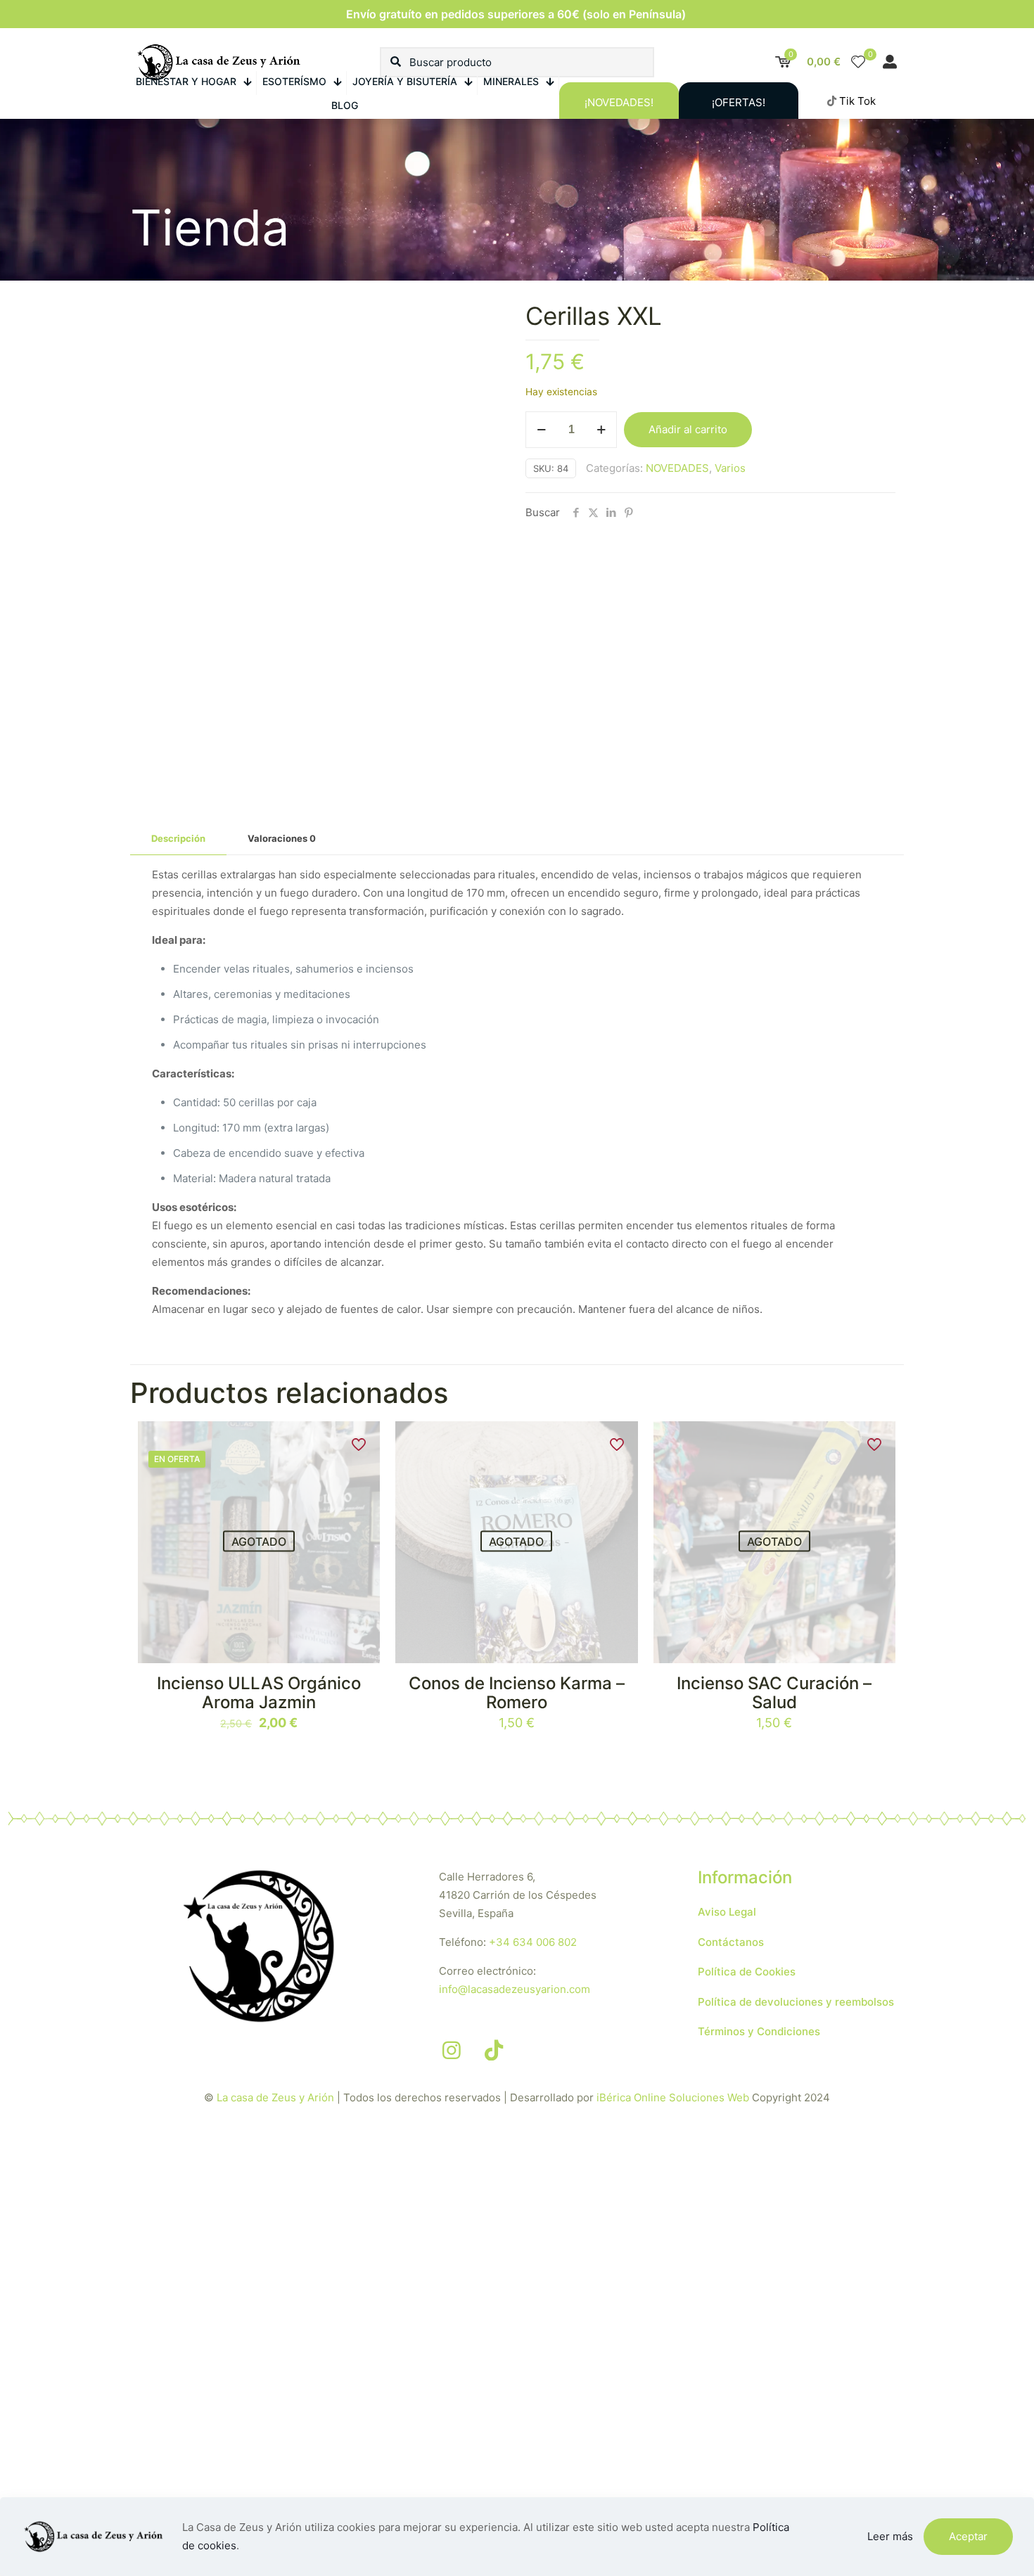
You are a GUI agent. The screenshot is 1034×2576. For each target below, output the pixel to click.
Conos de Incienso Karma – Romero (517, 1693)
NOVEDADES (677, 468)
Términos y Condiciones (759, 2031)
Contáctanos (731, 1942)
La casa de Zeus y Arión (275, 2097)
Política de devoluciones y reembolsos (796, 2002)
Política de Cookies (747, 1972)
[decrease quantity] (541, 430)
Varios (730, 468)
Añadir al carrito (688, 429)
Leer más (890, 2536)
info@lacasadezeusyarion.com (515, 1989)
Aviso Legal (727, 1912)
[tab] (178, 839)
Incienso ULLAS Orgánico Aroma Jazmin (259, 1693)
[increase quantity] (601, 430)
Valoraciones (282, 838)
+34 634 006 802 (533, 1942)
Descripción (178, 838)
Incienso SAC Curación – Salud (774, 1693)
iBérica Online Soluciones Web (673, 2097)
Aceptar (968, 2536)
